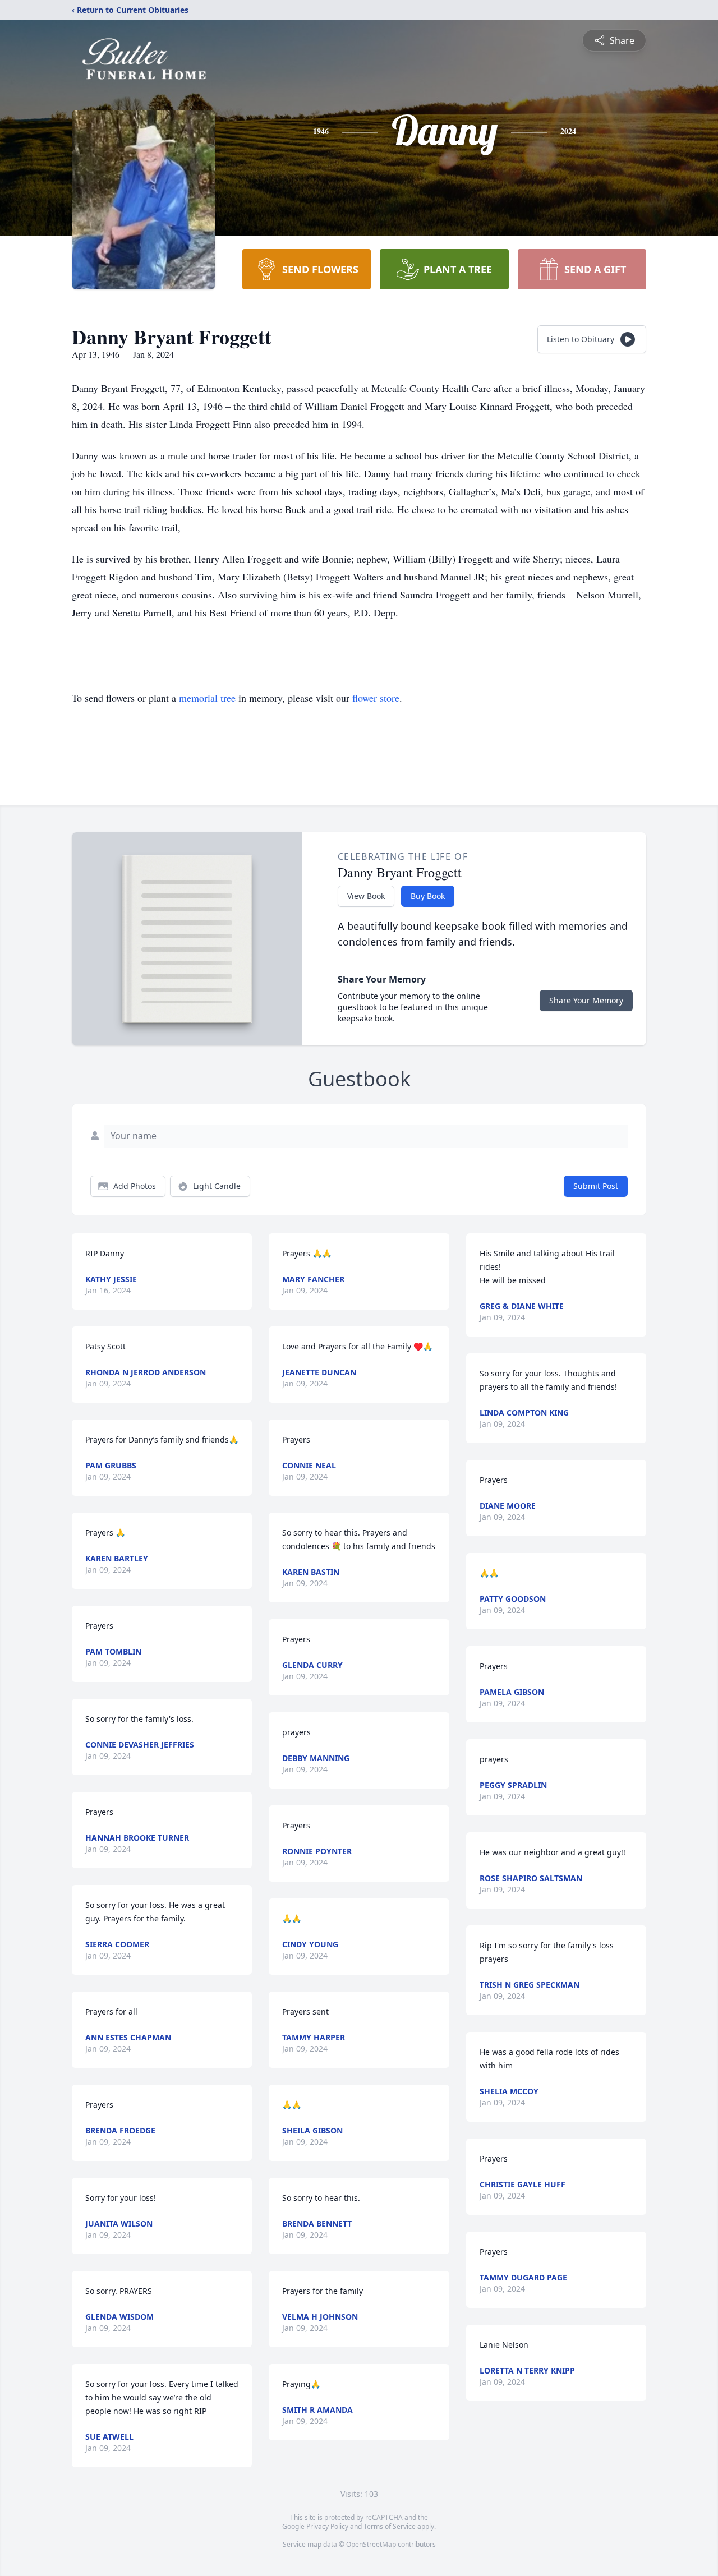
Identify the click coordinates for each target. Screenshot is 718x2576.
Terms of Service (390, 2526)
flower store (376, 698)
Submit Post (596, 1186)
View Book (366, 896)
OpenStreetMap (371, 2544)
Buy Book (428, 896)
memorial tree (207, 698)
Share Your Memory (586, 1000)
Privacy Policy (327, 2526)
